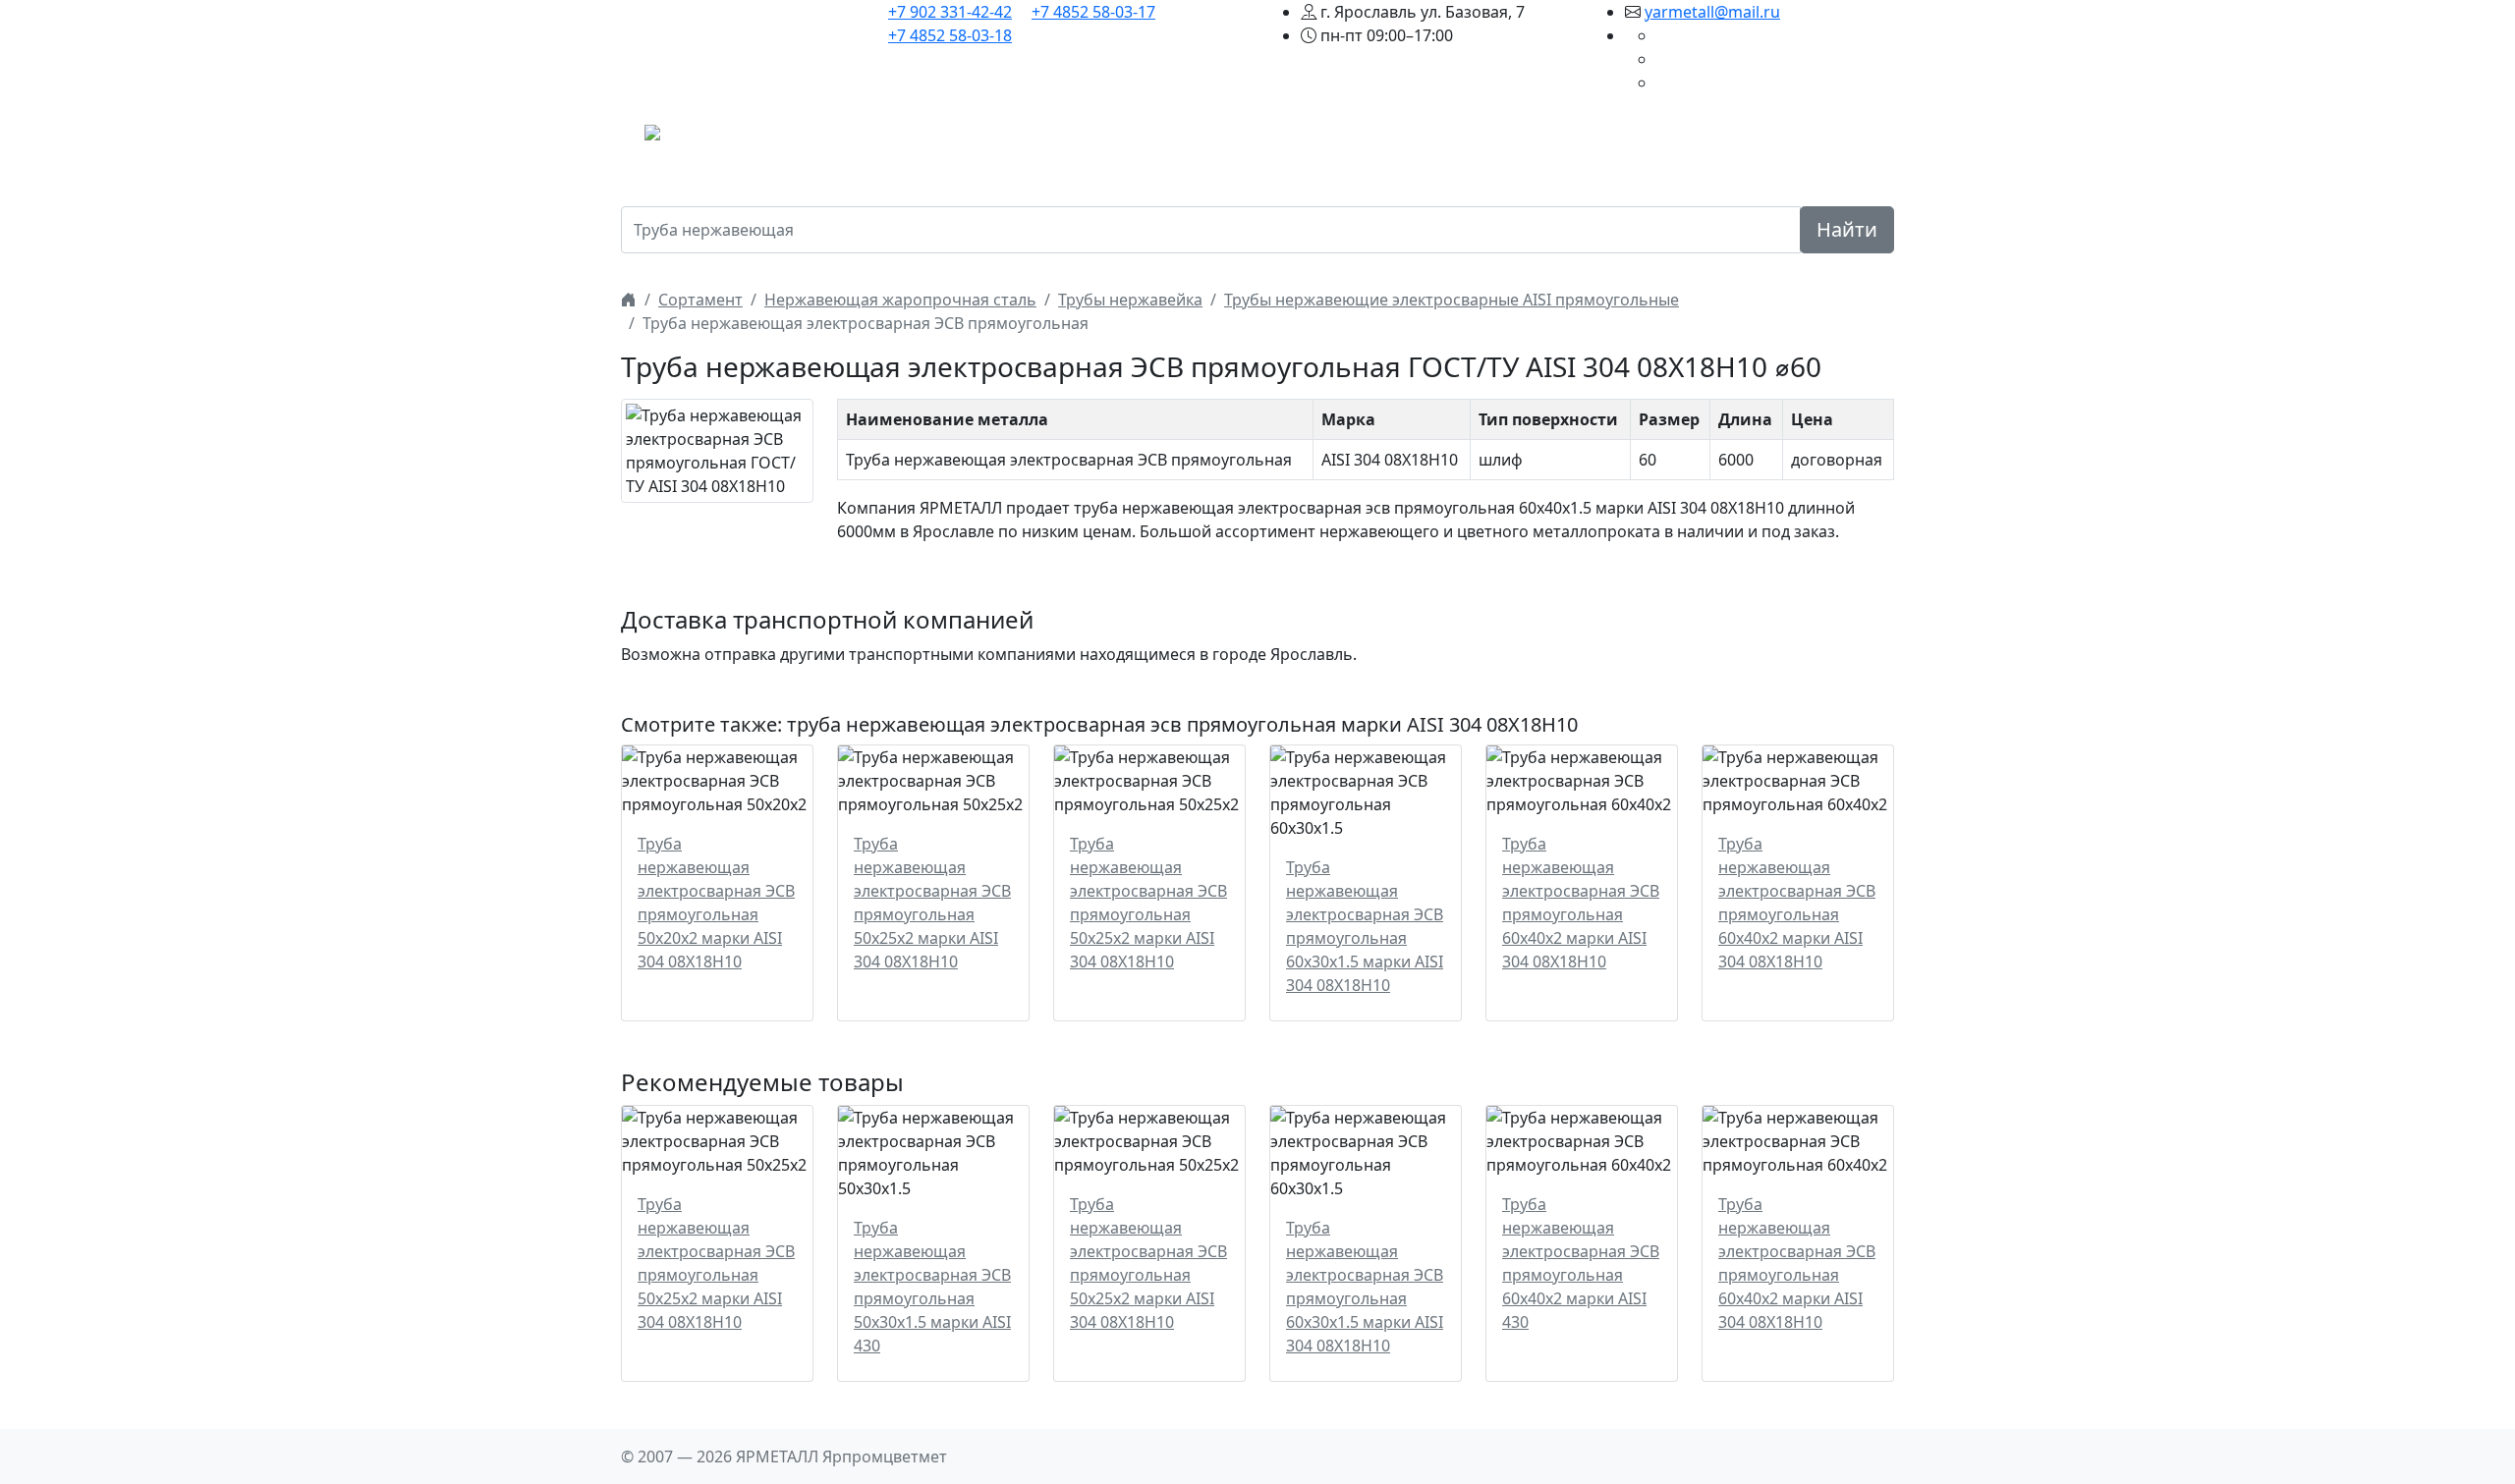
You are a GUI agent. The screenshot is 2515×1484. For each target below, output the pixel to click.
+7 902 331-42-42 (950, 12)
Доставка (1484, 138)
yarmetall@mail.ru (1712, 12)
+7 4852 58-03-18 (950, 35)
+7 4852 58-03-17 (1093, 12)
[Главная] (629, 300)
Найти (1847, 229)
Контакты (1692, 138)
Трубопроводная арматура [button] (1239, 138)
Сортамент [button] (1066, 138)
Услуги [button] (1396, 138)
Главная (978, 138)
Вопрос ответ (1588, 138)
